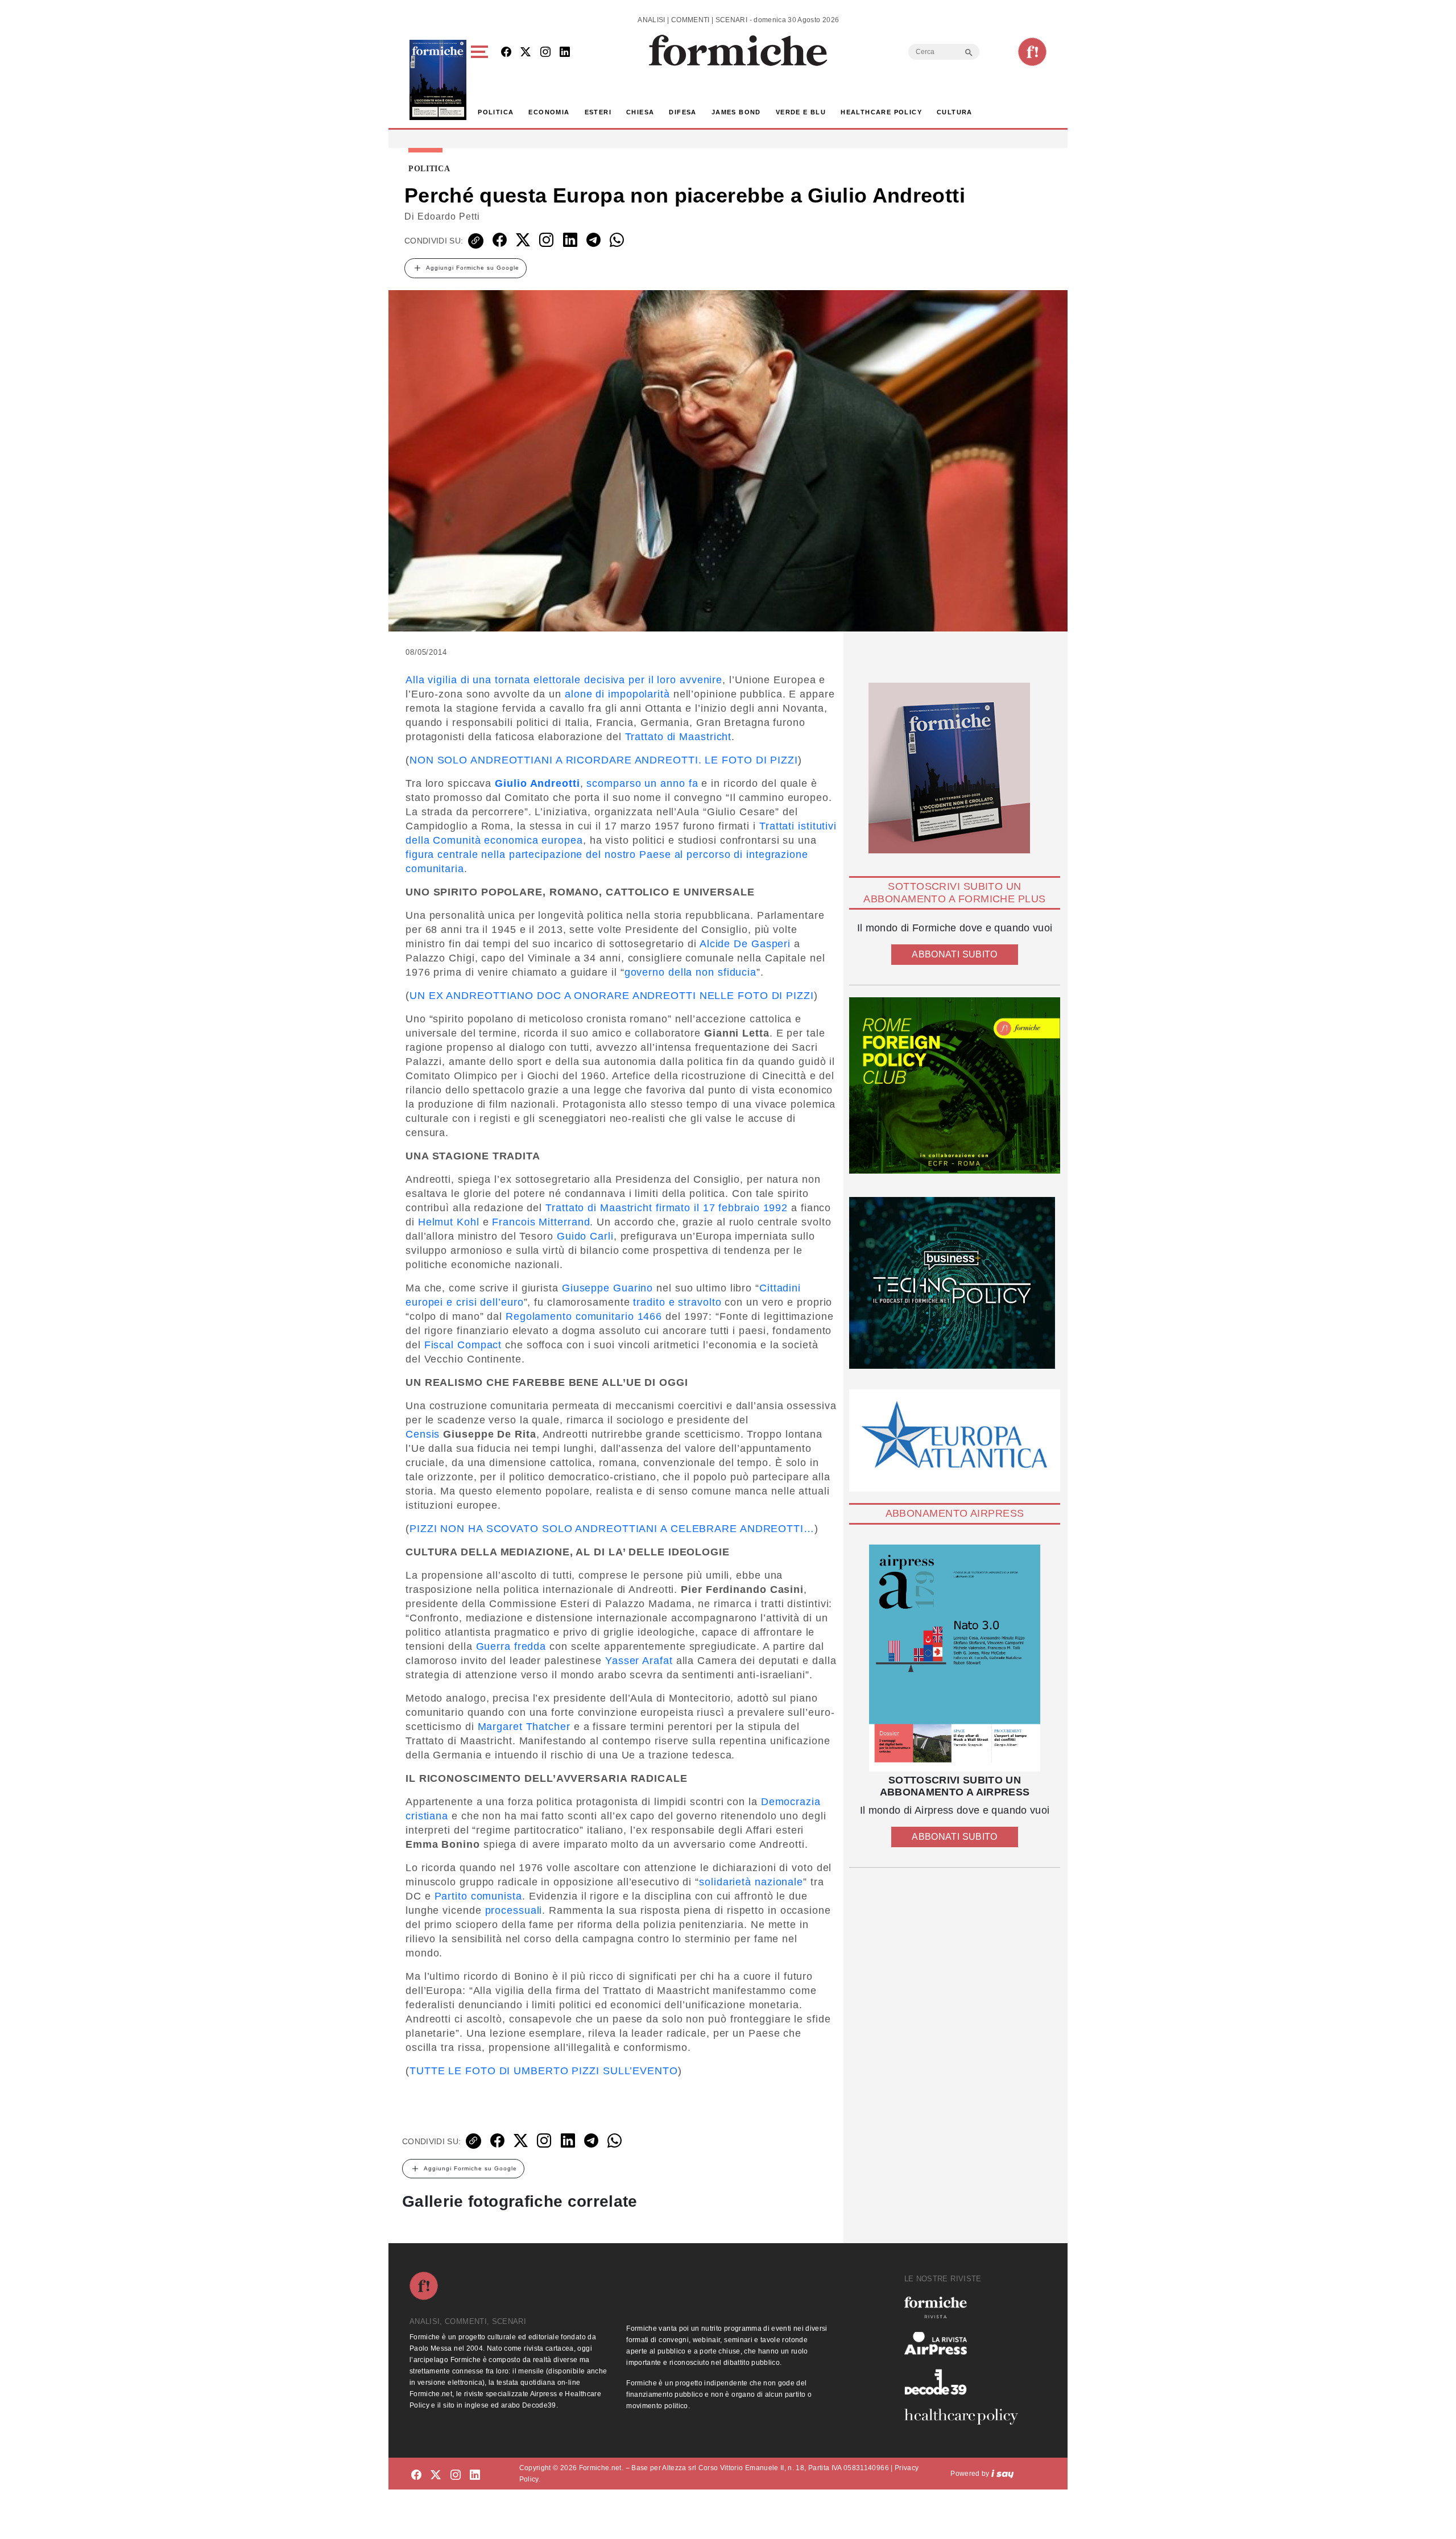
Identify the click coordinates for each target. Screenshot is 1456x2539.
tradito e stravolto (677, 1302)
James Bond (736, 112)
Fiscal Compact (463, 1345)
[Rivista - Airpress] (966, 2344)
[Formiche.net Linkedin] (565, 53)
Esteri (598, 112)
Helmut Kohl (449, 1222)
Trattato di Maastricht (679, 737)
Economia (549, 112)
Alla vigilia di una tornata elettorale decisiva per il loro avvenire (564, 680)
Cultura (955, 112)
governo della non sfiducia (690, 972)
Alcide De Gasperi (745, 944)
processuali (514, 1910)
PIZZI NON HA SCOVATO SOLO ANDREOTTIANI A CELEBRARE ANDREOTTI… (612, 1529)
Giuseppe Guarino (607, 1288)
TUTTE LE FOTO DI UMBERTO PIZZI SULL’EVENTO (544, 2071)
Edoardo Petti (449, 216)
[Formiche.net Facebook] (506, 53)
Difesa (682, 112)
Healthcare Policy (881, 112)
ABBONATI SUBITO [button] (954, 954)
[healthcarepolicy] (966, 2417)
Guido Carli (585, 1236)
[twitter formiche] (436, 2476)
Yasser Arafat (639, 1661)
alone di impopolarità (617, 694)
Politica (496, 112)
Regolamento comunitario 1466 (584, 1316)
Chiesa (640, 112)
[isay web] (1003, 2474)
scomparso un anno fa (642, 783)
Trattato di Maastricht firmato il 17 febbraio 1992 (667, 1208)
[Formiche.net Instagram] (545, 53)
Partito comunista (478, 1896)
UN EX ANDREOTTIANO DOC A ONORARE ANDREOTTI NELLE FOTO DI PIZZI (612, 996)
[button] (481, 80)
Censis (423, 1434)
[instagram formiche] (456, 2476)
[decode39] (966, 2381)
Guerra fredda (511, 1646)
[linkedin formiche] (475, 2476)
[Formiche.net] (1032, 52)
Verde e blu (801, 112)
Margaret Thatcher (524, 1727)
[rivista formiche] (955, 1658)
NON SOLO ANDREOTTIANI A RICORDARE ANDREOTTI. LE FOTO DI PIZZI (604, 760)
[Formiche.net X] (526, 53)
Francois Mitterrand (541, 1222)
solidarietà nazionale (751, 1882)
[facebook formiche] (416, 2476)
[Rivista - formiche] (966, 2307)
